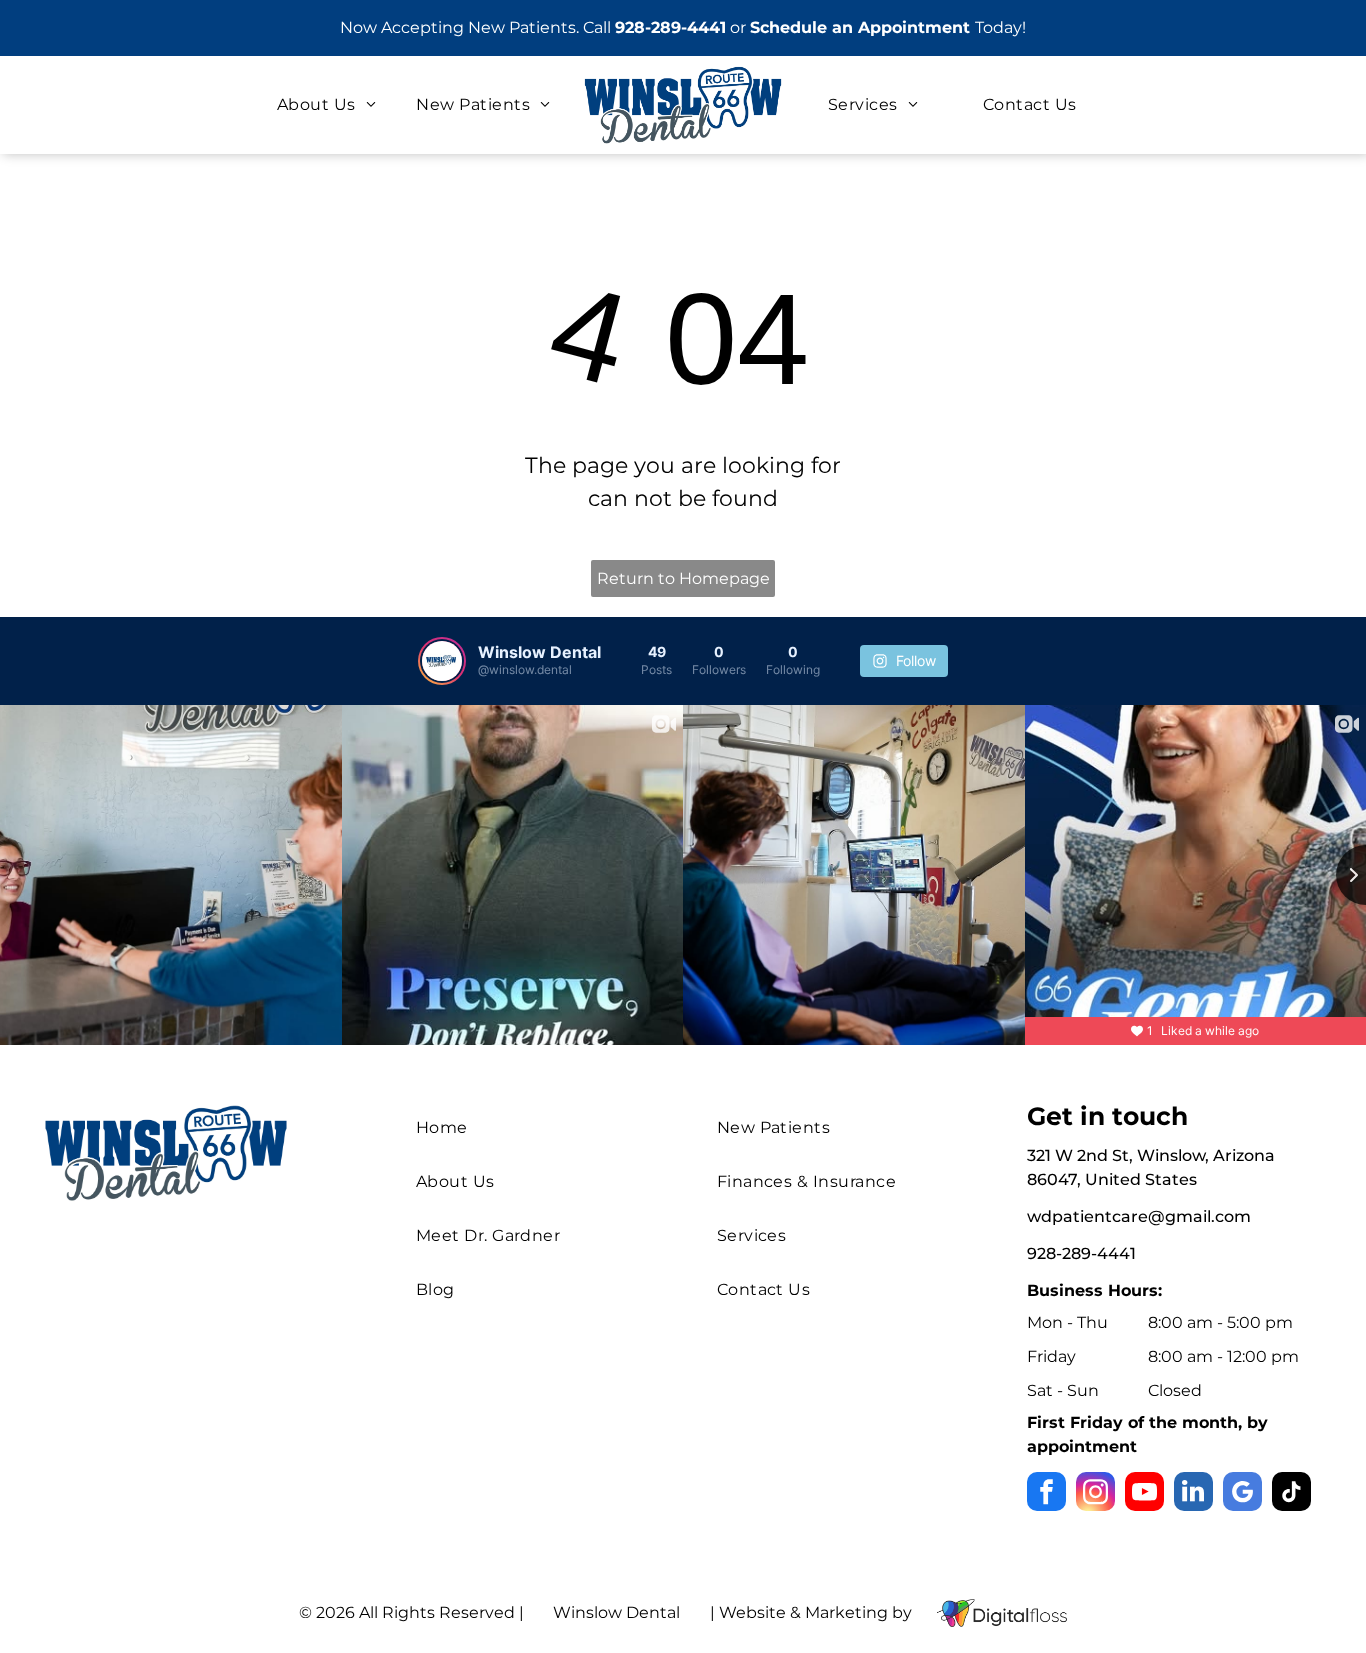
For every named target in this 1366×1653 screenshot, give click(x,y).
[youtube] (1144, 1494)
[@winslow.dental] (442, 661)
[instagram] (1095, 1494)
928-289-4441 (670, 27)
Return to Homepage (683, 578)
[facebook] (1046, 1494)
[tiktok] (1291, 1494)
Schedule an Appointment (860, 27)
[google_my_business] (1242, 1494)
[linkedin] (1193, 1494)
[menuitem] (326, 105)
